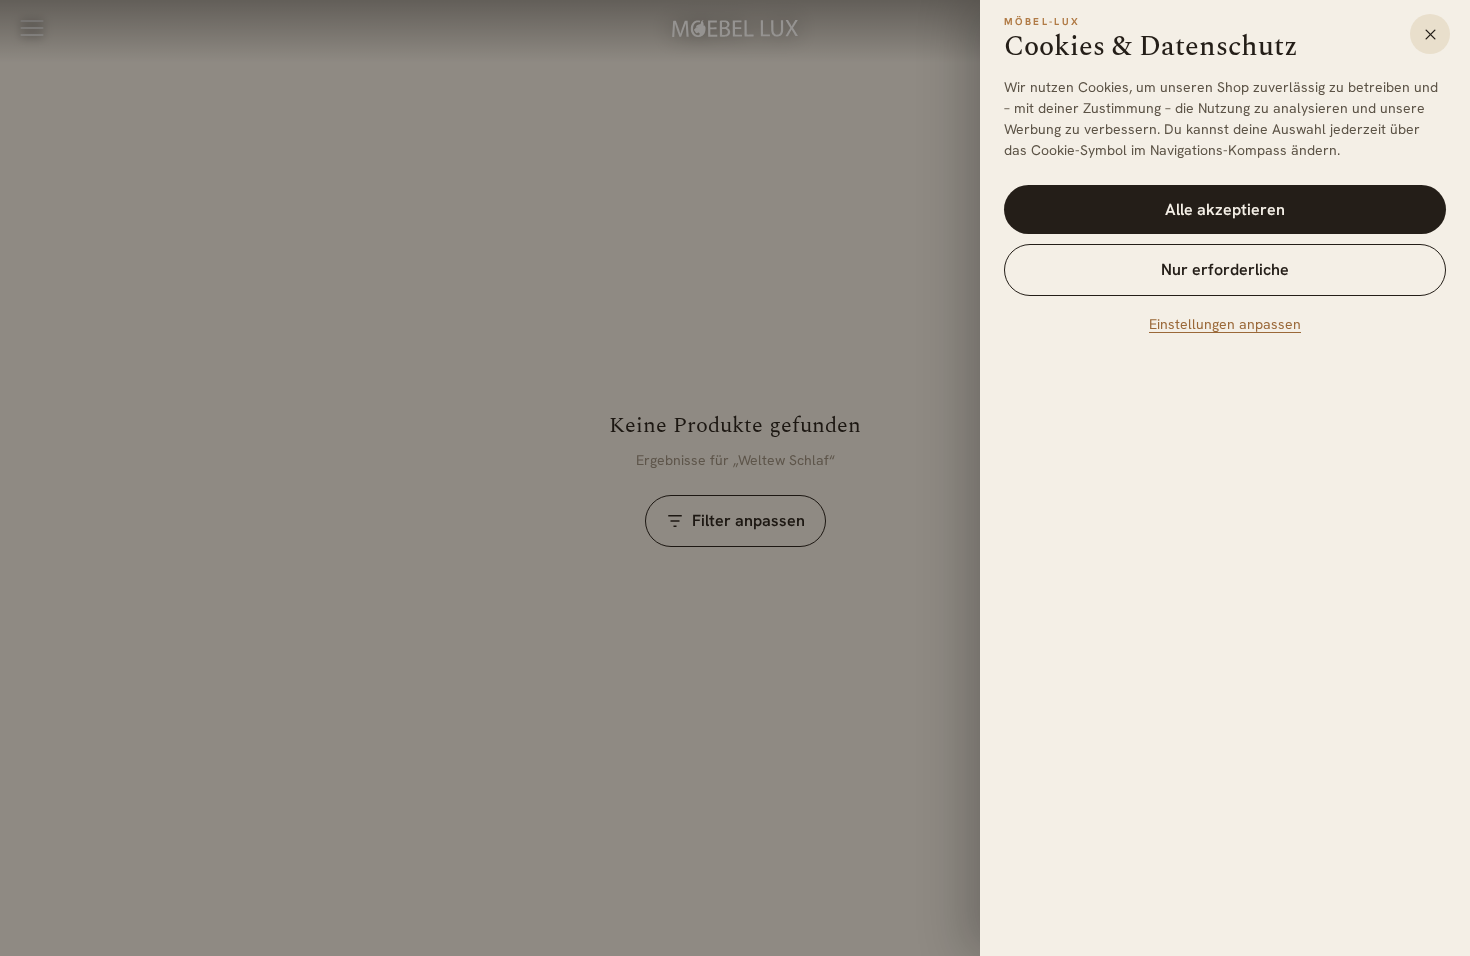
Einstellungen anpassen (1225, 324)
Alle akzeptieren (1225, 209)
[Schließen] (1430, 34)
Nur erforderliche (1225, 269)
